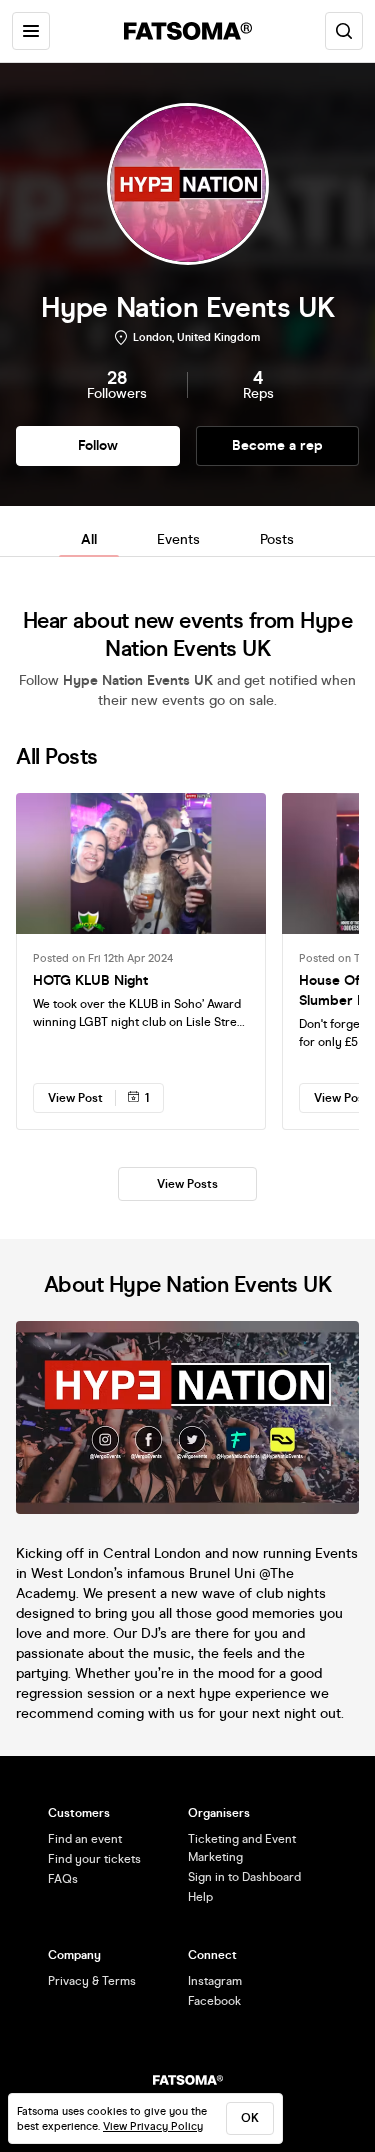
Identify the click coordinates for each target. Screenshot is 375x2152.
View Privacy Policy (153, 2126)
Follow (98, 445)
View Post (75, 1098)
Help (200, 1897)
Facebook (214, 2001)
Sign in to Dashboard (244, 1877)
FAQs (63, 1879)
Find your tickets (94, 1859)
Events (178, 539)
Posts (277, 539)
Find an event (85, 1839)
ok (250, 2118)
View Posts (187, 1184)
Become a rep (277, 445)
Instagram (215, 1981)
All (89, 539)
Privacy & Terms (92, 1981)
